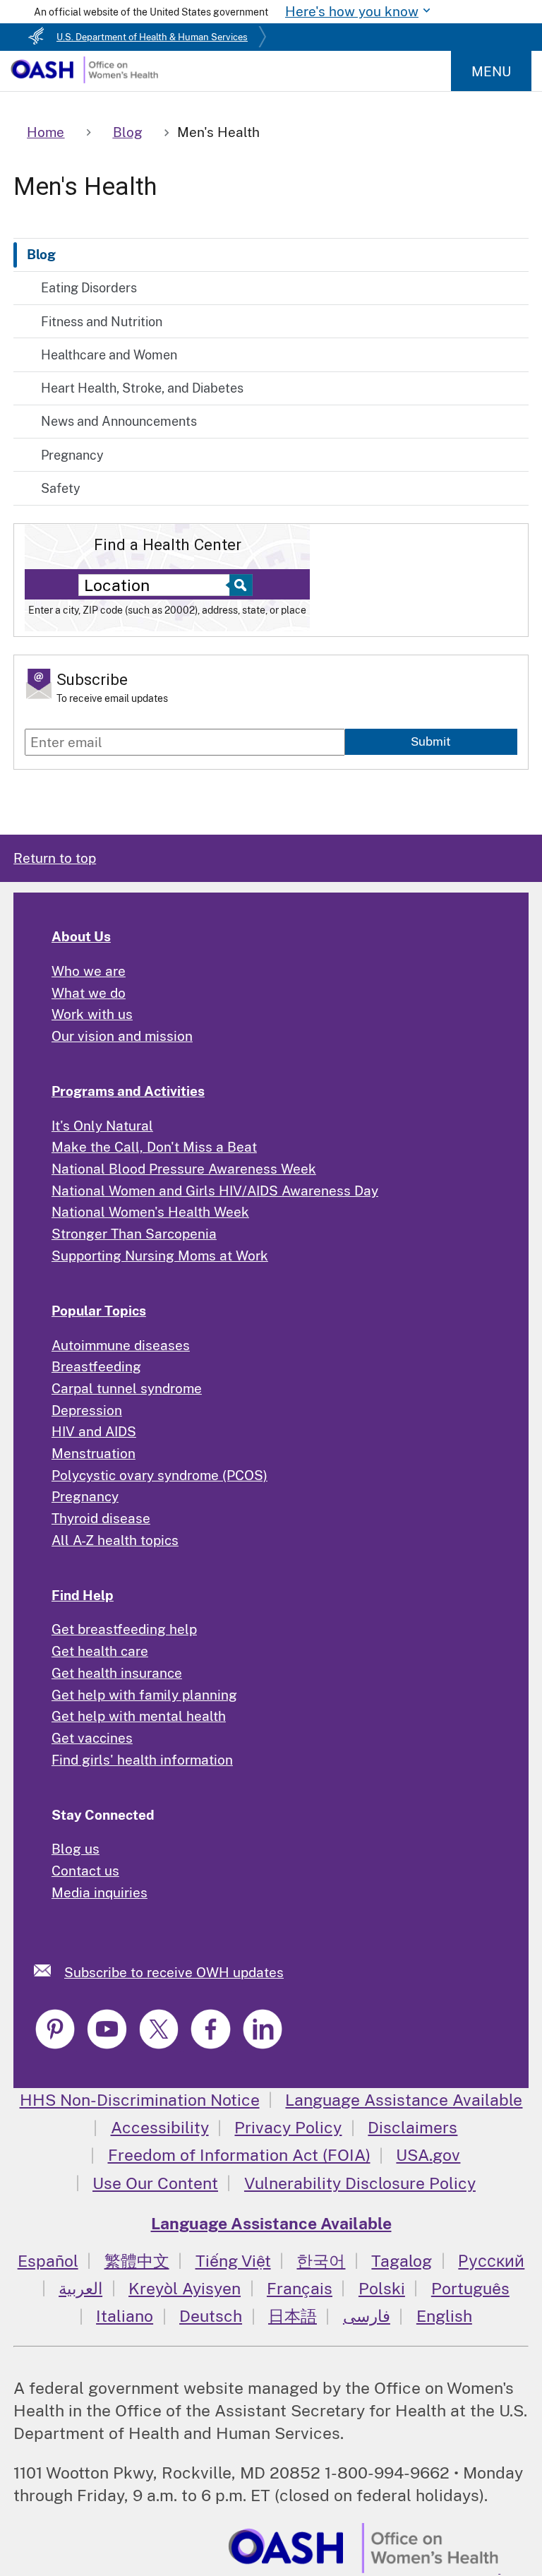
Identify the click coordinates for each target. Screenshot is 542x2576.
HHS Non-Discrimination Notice (140, 2100)
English (444, 2316)
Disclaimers (412, 2127)
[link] (49, 1970)
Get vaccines (92, 1738)
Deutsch (211, 2316)
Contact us (85, 1871)
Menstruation (94, 1453)
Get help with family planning (144, 1695)
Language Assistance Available (404, 2100)
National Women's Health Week (150, 1212)
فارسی (367, 2316)
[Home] (84, 78)
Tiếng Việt (233, 2261)
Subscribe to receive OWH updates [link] (174, 1972)
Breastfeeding (96, 1366)
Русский (491, 2261)
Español (48, 2261)
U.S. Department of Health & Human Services (152, 37)
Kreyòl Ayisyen (185, 2288)
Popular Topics (99, 1311)
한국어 (321, 2261)
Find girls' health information (142, 1760)
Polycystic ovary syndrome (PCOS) (159, 1475)
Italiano (125, 2316)
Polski (382, 2288)
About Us (81, 936)
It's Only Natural (102, 1126)
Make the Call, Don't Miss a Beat (154, 1147)
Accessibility (160, 2127)
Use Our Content (155, 2183)
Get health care (100, 1651)
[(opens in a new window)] (57, 2046)
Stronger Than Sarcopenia (134, 1234)
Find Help (83, 1595)
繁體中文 (137, 2261)
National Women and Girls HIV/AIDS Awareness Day (215, 1191)
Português (470, 2288)
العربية (80, 2288)
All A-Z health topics (115, 1540)
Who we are (89, 971)
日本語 (293, 2316)
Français (300, 2288)
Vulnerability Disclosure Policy (360, 2183)
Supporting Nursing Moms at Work (160, 1256)
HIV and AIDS (94, 1431)
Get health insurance (117, 1673)
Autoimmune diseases (121, 1345)
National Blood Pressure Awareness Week (184, 1169)
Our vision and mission (122, 1036)
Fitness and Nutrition (102, 322)
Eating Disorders (89, 288)
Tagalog (402, 2261)
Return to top (55, 858)
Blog (41, 254)
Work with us (92, 1014)
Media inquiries (100, 1892)
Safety (61, 488)
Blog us (76, 1849)
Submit (431, 741)
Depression (87, 1410)
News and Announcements (119, 421)
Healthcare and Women (109, 355)
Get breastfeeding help (124, 1629)
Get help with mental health (139, 1716)
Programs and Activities (128, 1091)
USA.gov (428, 2155)
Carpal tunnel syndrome (127, 1388)
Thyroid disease (101, 1518)
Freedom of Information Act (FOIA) (239, 2155)
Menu (491, 71)
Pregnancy (72, 455)
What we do (89, 993)
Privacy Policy (288, 2127)
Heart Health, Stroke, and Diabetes (142, 388)
